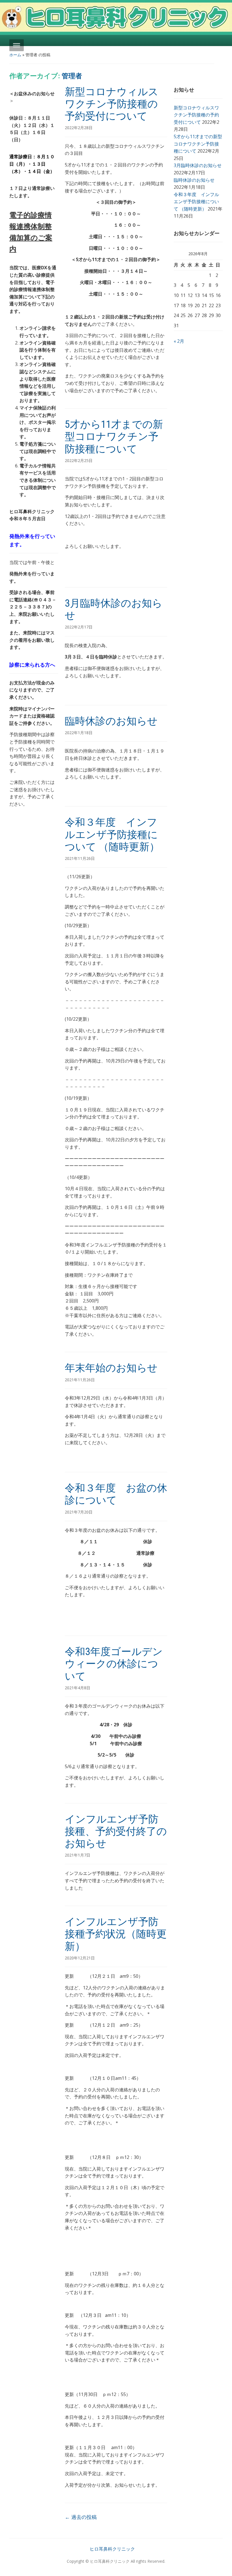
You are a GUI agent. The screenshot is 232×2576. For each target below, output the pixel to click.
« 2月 (179, 341)
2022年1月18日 (79, 733)
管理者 (72, 76)
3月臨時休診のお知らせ (198, 165)
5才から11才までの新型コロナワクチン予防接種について (114, 437)
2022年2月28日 (79, 128)
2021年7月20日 (79, 1512)
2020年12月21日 (80, 1958)
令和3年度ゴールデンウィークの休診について (114, 1664)
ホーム (15, 55)
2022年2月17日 (79, 627)
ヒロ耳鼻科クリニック (112, 2549)
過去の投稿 (81, 2517)
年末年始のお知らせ (111, 1368)
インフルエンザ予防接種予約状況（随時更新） (116, 1934)
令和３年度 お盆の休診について (116, 1494)
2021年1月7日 (78, 1855)
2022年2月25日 (79, 460)
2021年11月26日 (80, 858)
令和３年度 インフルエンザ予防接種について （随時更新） (112, 834)
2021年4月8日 (78, 1688)
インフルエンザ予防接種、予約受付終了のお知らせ (116, 1831)
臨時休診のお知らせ (111, 721)
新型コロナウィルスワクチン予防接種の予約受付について (112, 104)
